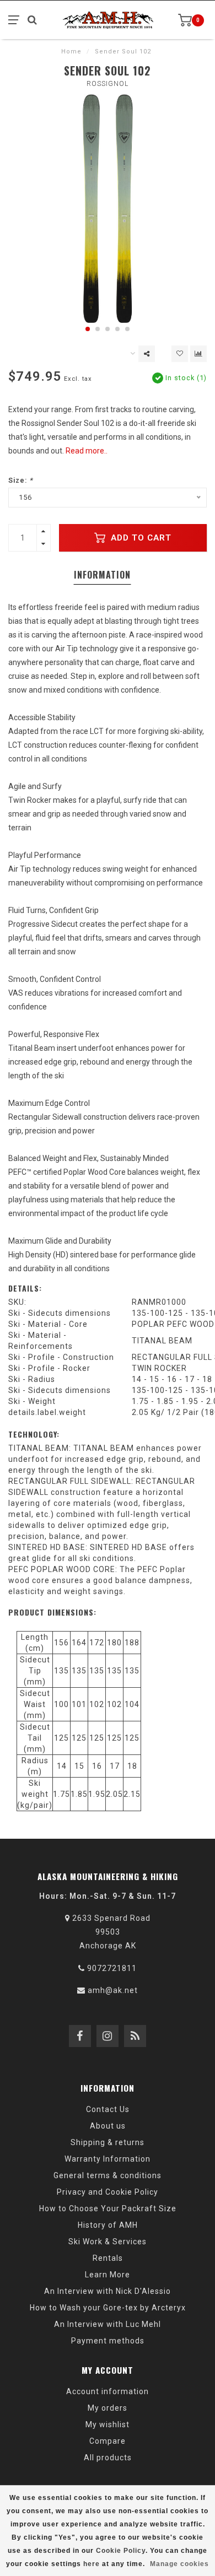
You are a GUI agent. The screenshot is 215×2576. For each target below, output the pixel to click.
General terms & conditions (108, 2175)
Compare (108, 2441)
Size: (21, 480)
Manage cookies (179, 2564)
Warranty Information (108, 2159)
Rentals (108, 2258)
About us (108, 2126)
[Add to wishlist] (180, 354)
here (92, 2564)
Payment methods (108, 2341)
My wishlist (108, 2424)
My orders (108, 2408)
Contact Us (108, 2109)
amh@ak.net (113, 1990)
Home (71, 52)
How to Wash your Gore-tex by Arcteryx (108, 2308)
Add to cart (140, 538)
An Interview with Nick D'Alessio (108, 2291)
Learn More (108, 2275)
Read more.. (87, 451)
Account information (108, 2391)
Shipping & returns (108, 2142)
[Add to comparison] (198, 354)
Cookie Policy (121, 2551)
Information (102, 575)
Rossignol (108, 84)
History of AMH (108, 2225)
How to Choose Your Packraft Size (108, 2208)
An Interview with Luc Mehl (108, 2324)
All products (108, 2458)
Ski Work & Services (108, 2242)
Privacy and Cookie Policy (108, 2192)
